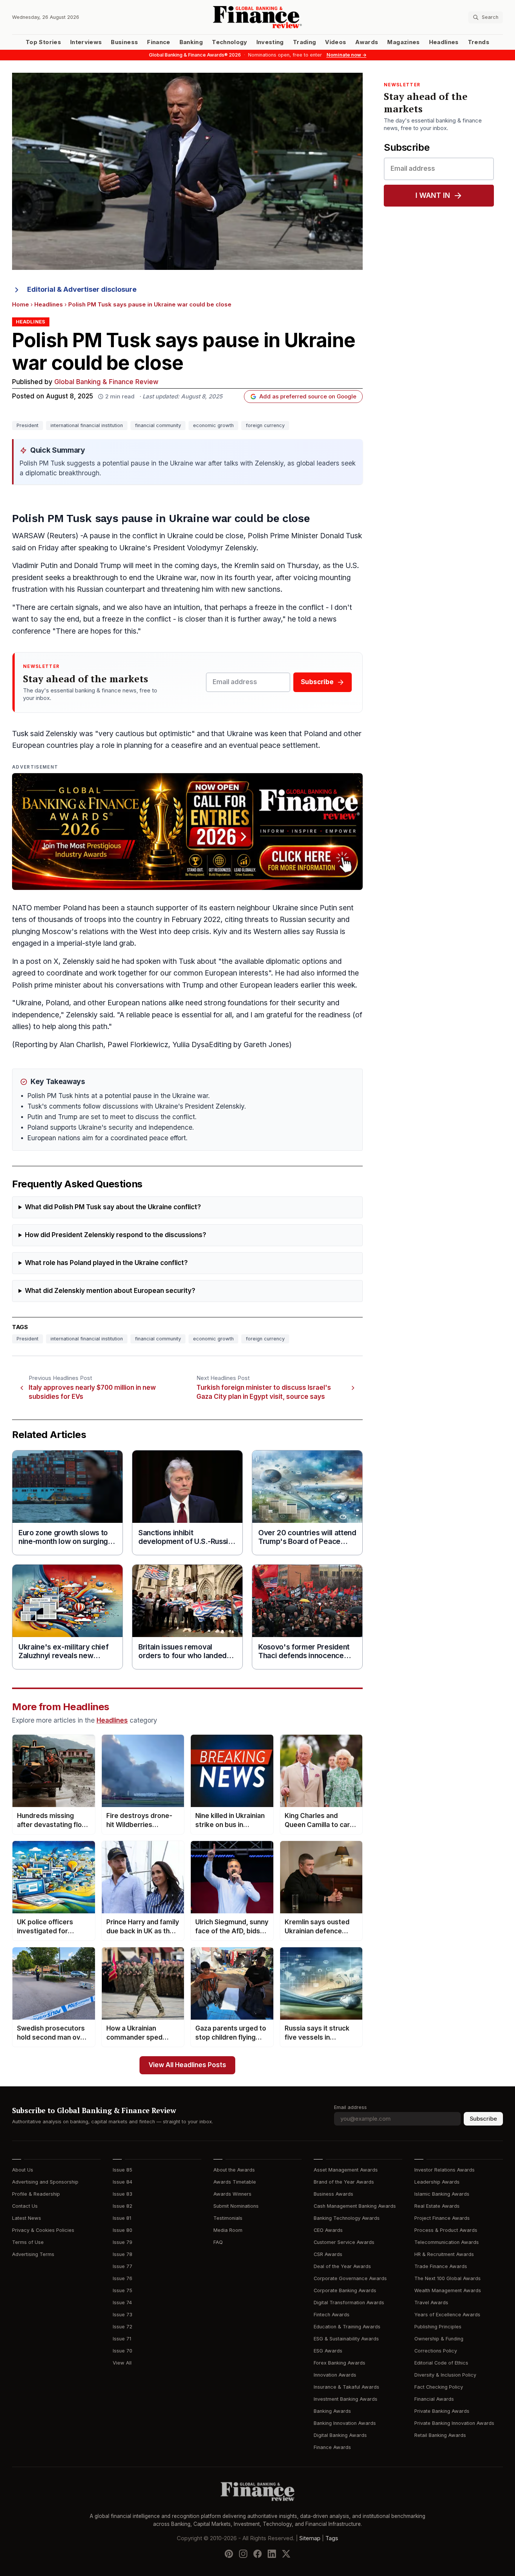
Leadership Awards (437, 2182)
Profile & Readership (36, 2194)
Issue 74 (122, 2303)
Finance (159, 42)
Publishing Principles (438, 2327)
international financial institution (87, 425)
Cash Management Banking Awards (355, 2206)
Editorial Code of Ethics (441, 2363)
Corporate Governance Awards (350, 2278)
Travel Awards (431, 2303)
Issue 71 (122, 2339)
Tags (332, 2538)
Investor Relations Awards (444, 2170)
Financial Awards (434, 2399)
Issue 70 (123, 2351)
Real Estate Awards (437, 2206)
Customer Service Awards (344, 2242)
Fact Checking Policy (439, 2387)
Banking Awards (332, 2411)
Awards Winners (232, 2194)
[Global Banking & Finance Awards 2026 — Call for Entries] (187, 832)
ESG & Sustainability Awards (346, 2339)
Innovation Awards (335, 2375)
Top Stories (43, 42)
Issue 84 (123, 2182)
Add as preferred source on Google (308, 397)
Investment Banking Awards (346, 2399)
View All (122, 2363)
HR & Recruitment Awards (444, 2254)
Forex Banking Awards (340, 2363)
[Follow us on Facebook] (257, 2554)
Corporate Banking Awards (345, 2290)
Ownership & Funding (439, 2339)
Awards (367, 42)
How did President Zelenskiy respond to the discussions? (116, 1235)
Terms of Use (28, 2242)
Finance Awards (332, 2447)
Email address (350, 2107)
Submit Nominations (236, 2206)
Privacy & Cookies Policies (43, 2230)
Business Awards (333, 2194)
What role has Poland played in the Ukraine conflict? (106, 1263)
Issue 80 (123, 2230)
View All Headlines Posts (187, 2065)
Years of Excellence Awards (447, 2315)
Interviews (86, 42)
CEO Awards (328, 2230)
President (28, 425)
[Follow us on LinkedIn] (272, 2554)
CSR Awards (328, 2254)
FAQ (218, 2242)
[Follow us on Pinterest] (229, 2554)
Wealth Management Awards (448, 2290)
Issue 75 (123, 2290)
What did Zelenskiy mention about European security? (110, 1291)
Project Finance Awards (442, 2218)
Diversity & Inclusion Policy (445, 2375)
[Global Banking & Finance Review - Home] (257, 17)
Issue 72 (123, 2327)
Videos (336, 42)
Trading (304, 42)
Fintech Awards (332, 2315)
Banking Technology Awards (347, 2218)
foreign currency (265, 425)
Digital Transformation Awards (349, 2303)
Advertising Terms (33, 2254)
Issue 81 (122, 2218)
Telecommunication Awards (447, 2242)
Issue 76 (123, 2278)
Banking (191, 42)
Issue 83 (123, 2194)
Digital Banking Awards (340, 2435)
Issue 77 (123, 2266)
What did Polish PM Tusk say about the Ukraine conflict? (113, 1207)
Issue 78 (123, 2254)
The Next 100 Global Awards (448, 2278)
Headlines (444, 42)
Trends (479, 42)
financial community (158, 425)
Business (124, 42)
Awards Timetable (235, 2182)
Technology (230, 42)
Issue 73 (123, 2315)
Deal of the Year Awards (342, 2266)
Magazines (403, 42)
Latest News (27, 2218)
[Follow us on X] (286, 2554)
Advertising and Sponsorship (45, 2182)
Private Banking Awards (442, 2411)
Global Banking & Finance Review (106, 382)
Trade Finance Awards (441, 2266)
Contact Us (25, 2206)
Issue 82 (123, 2206)
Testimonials (228, 2218)
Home (21, 305)
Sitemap (310, 2538)
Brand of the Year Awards (344, 2182)
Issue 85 (123, 2170)
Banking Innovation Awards (345, 2423)
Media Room (228, 2230)
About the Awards (234, 2170)
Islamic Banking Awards (442, 2194)
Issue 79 (123, 2242)
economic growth (213, 425)
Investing (270, 42)
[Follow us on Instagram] (243, 2554)
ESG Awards (328, 2351)
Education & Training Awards (347, 2327)
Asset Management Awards (346, 2170)
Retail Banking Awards (440, 2435)
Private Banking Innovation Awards (454, 2423)
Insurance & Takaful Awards (346, 2387)
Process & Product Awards (446, 2230)
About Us (23, 2170)
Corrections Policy (436, 2351)
